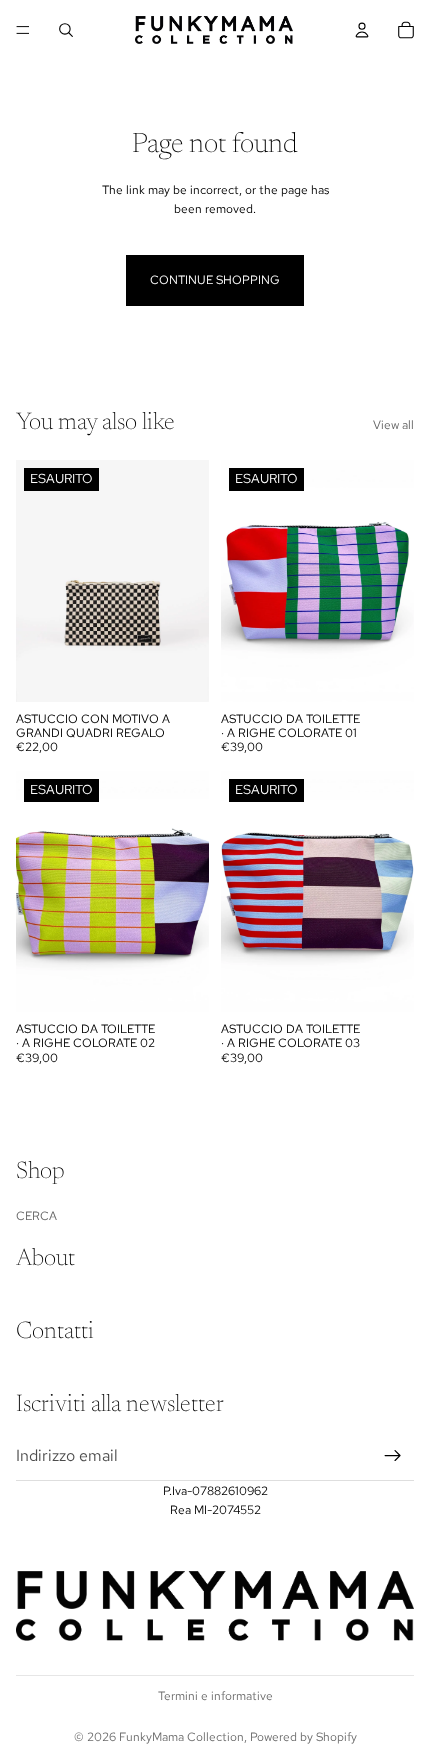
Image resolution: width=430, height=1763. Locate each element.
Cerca (36, 1215)
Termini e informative (215, 1696)
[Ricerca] (66, 30)
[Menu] (23, 30)
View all (393, 425)
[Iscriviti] (393, 1456)
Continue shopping (215, 280)
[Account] (362, 30)
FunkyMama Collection (181, 1737)
